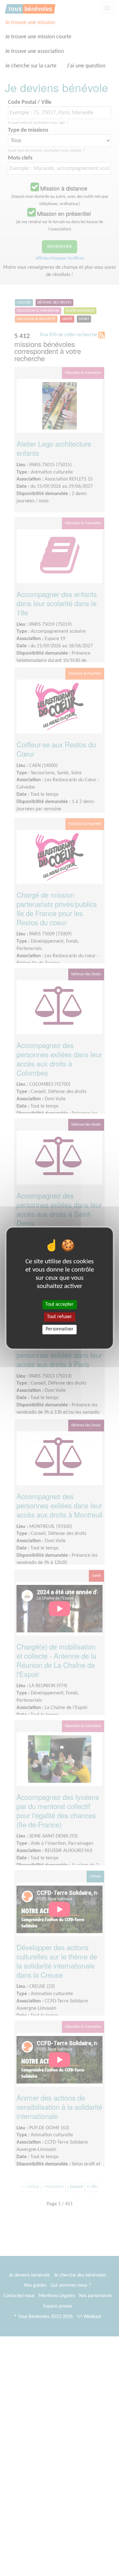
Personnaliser (60, 1329)
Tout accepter (60, 1304)
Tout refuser (60, 1317)
